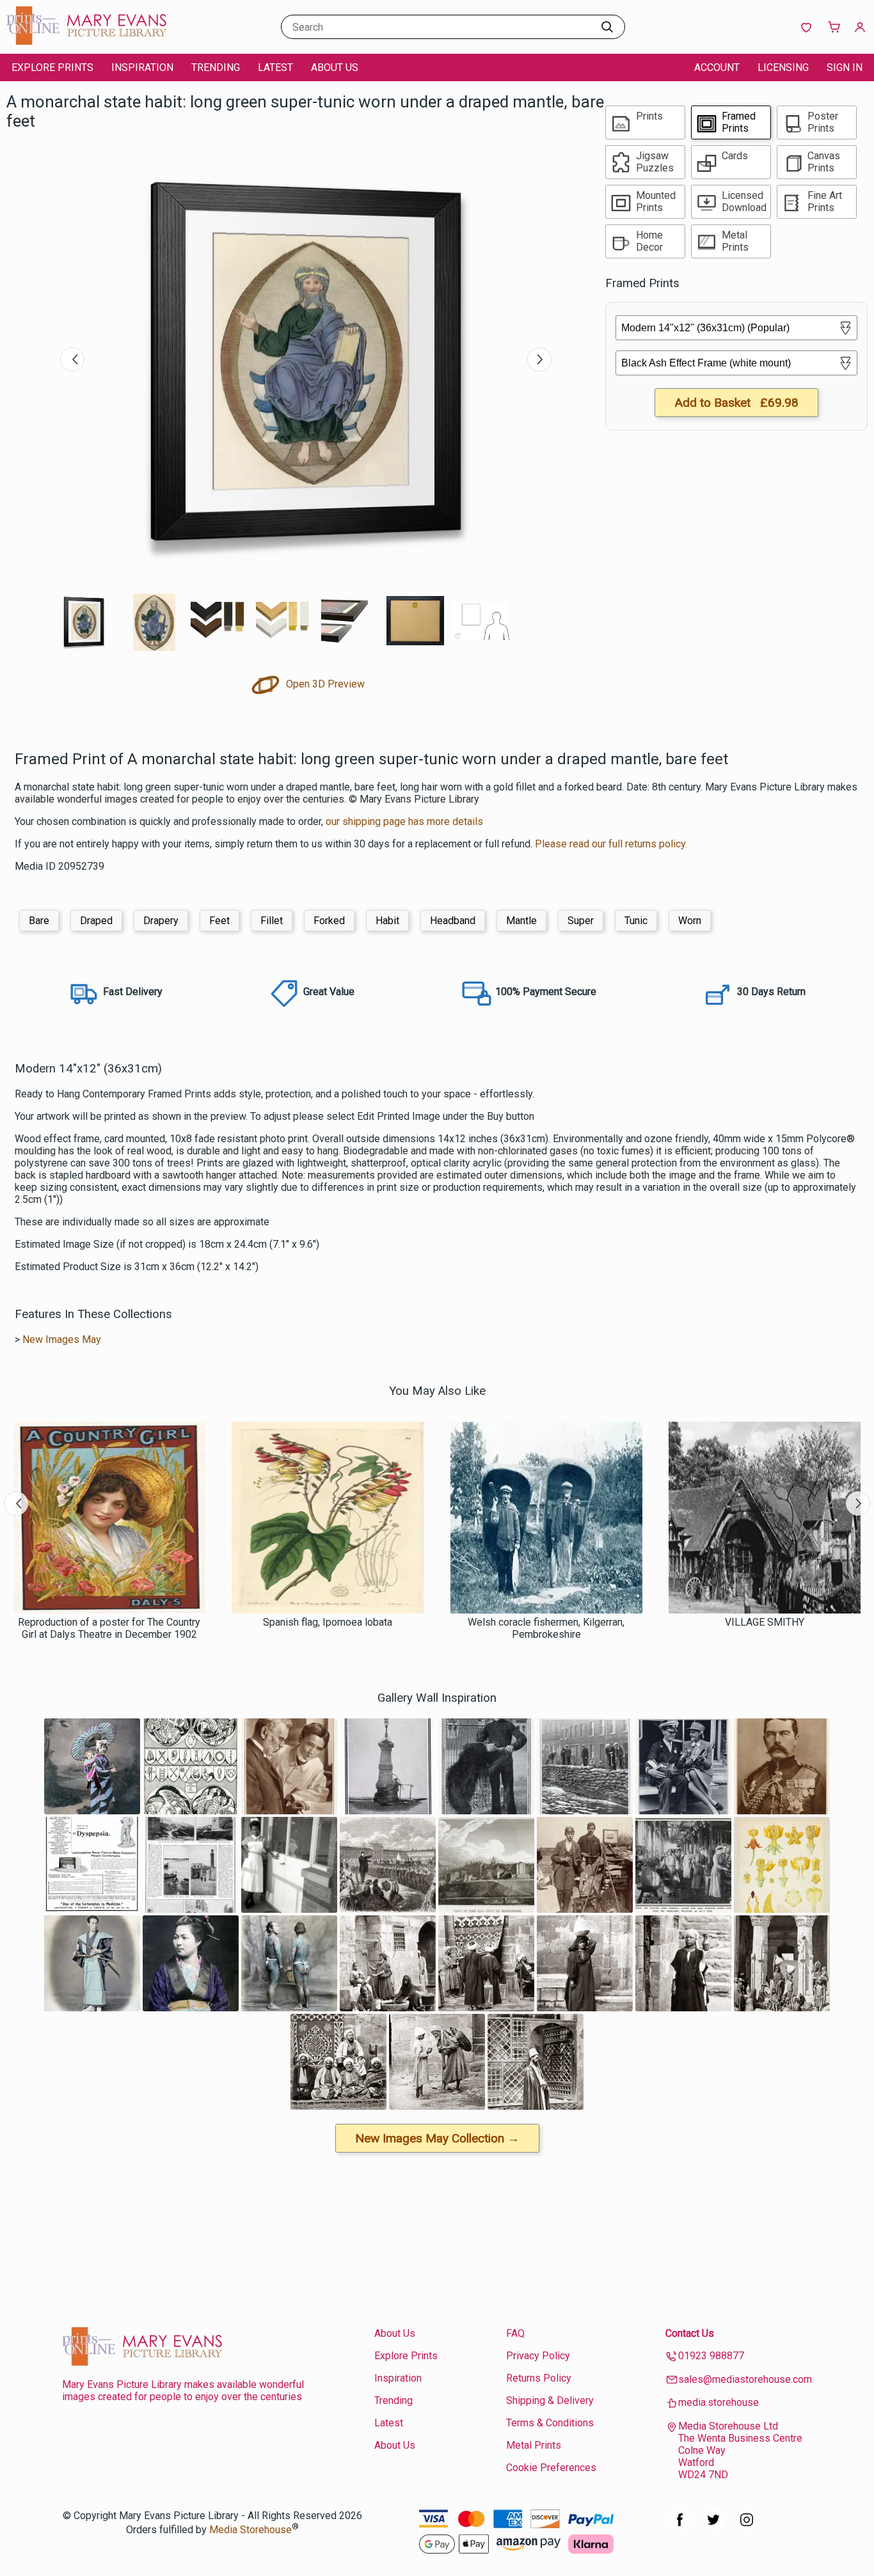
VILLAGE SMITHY (765, 1622)
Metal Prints (534, 2445)
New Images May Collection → (437, 2138)
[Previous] (72, 359)
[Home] (86, 41)
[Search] (607, 27)
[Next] (539, 359)
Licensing (783, 67)
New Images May (62, 1339)
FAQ (515, 2333)
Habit (387, 921)
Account (717, 67)
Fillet (272, 921)
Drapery (161, 921)
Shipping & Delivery (550, 2400)
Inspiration (142, 67)
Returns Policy (539, 2378)
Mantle (521, 921)
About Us (335, 67)
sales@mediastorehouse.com (745, 2379)
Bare (39, 921)
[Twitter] (713, 2526)
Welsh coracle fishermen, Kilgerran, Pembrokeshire (546, 1628)
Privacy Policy (538, 2356)
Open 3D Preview (324, 684)
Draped (96, 921)
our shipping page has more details (404, 821)
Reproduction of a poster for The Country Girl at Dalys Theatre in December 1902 (109, 1628)
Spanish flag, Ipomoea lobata (328, 1622)
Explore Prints (52, 67)
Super (581, 921)
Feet (219, 921)
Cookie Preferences (551, 2468)
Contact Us (690, 2333)
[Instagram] (747, 2526)
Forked (329, 921)
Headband (453, 921)
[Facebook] (680, 2526)
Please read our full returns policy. (611, 844)
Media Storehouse (250, 2530)
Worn (690, 921)
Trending (216, 67)
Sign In (845, 67)
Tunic (636, 921)
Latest (275, 67)
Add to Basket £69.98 (736, 403)
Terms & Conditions (550, 2423)
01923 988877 (711, 2356)
